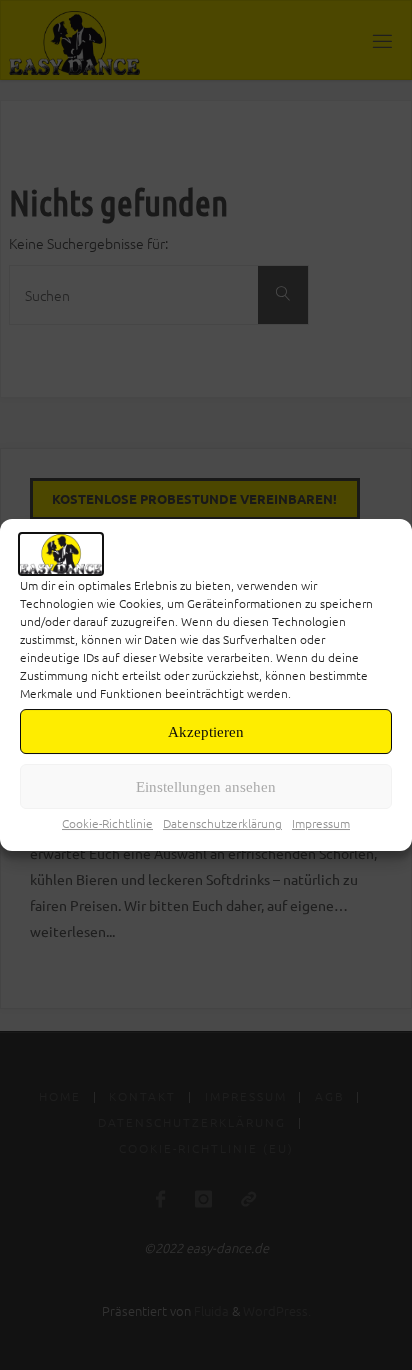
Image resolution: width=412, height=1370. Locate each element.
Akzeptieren (206, 732)
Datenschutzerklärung (222, 823)
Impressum (321, 823)
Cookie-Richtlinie (107, 823)
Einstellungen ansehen (206, 787)
